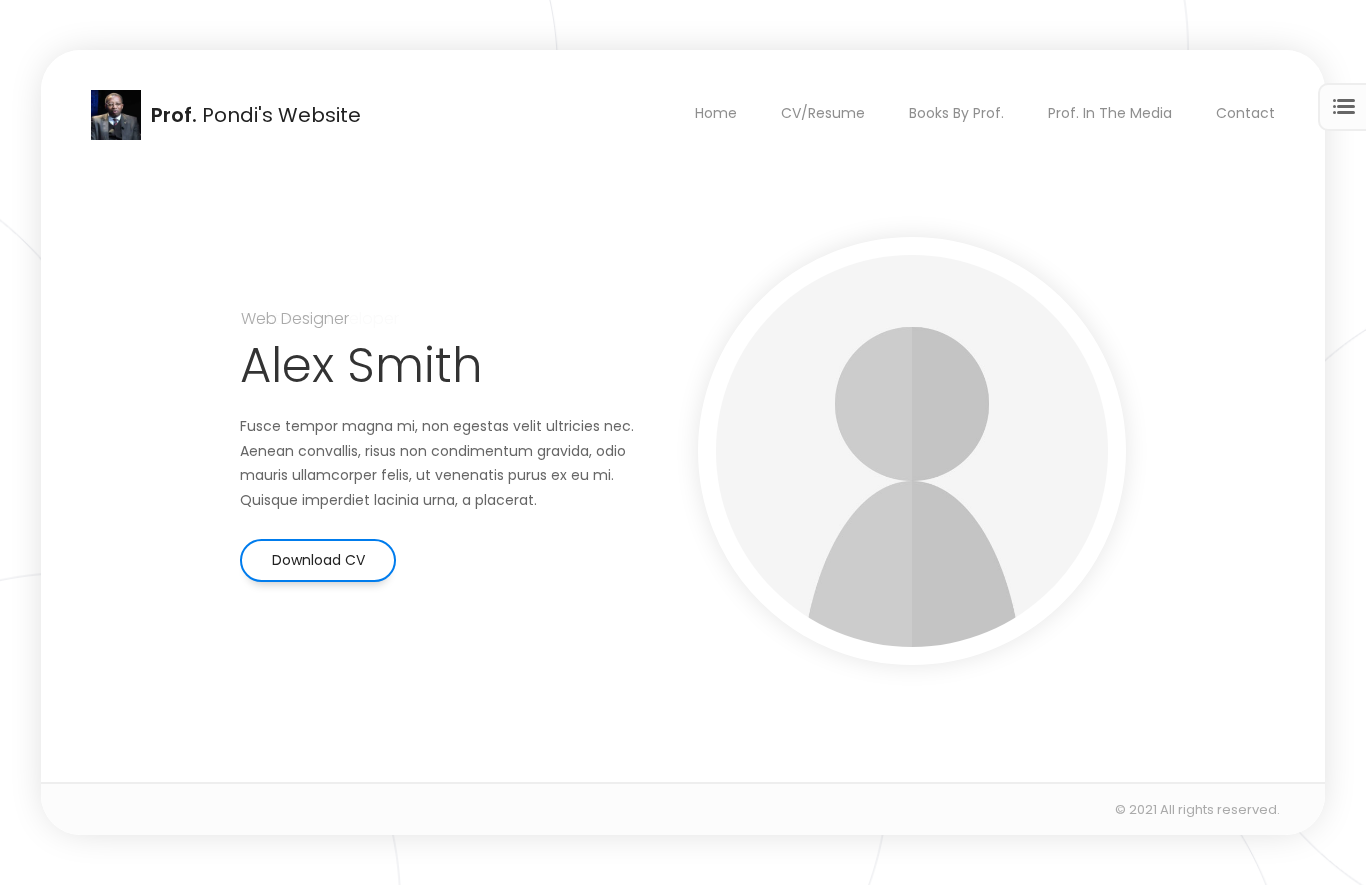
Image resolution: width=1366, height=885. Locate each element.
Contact (1245, 113)
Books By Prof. (956, 113)
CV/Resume (823, 113)
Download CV (318, 560)
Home (716, 113)
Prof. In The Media (1110, 113)
